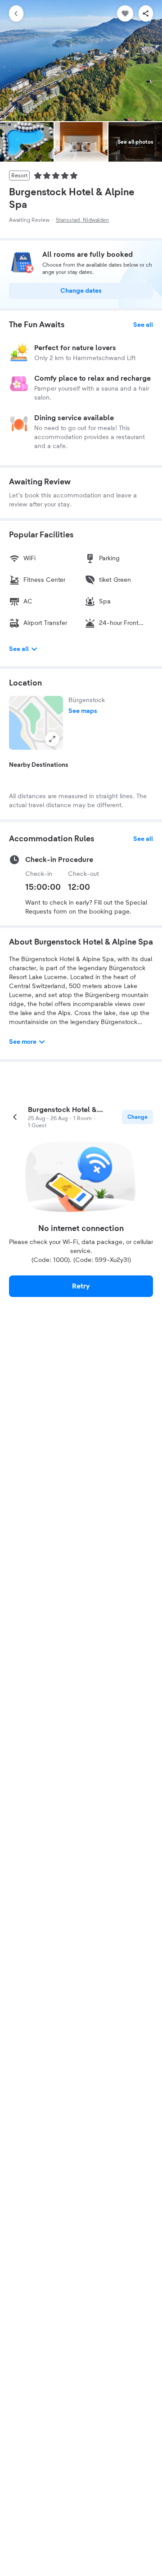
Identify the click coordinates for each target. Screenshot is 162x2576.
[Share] (146, 13)
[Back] (16, 13)
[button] (36, 723)
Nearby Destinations (39, 765)
